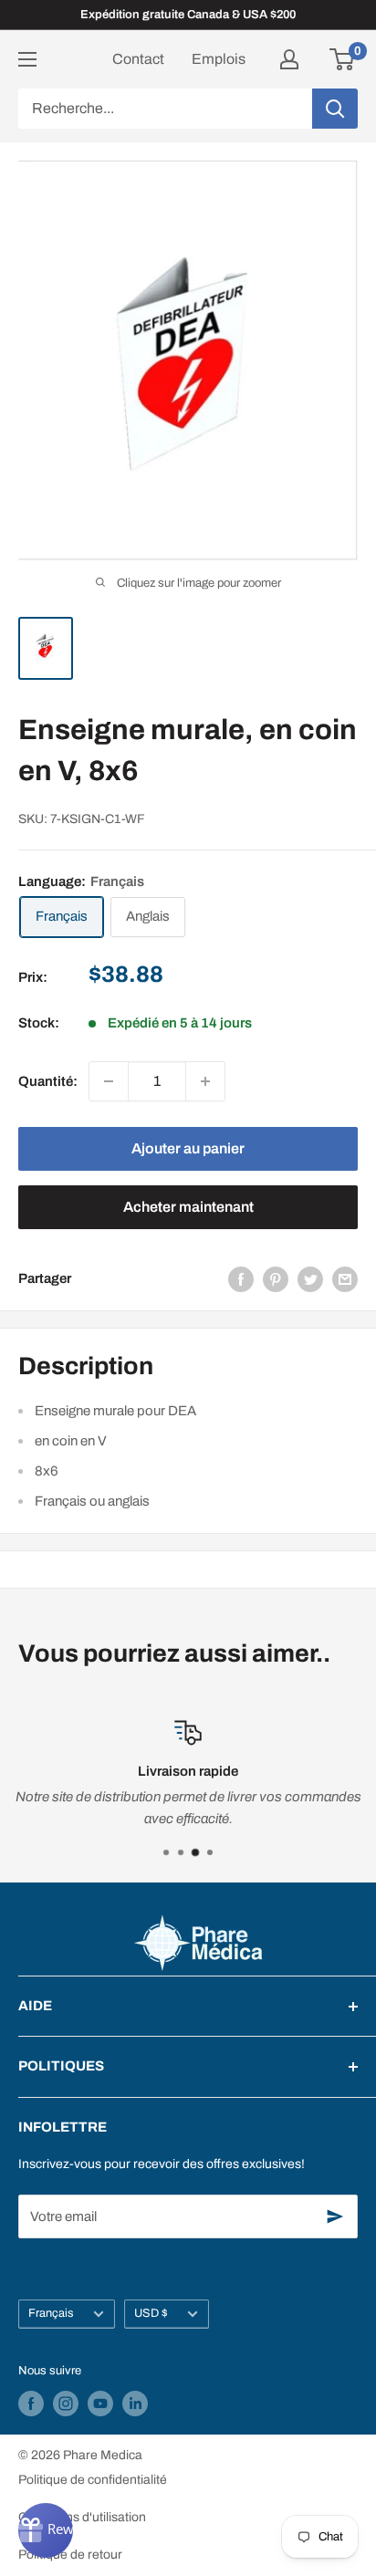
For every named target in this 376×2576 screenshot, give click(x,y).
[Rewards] (46, 2530)
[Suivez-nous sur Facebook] (31, 2404)
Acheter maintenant (188, 1207)
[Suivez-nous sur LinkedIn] (135, 2404)
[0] (343, 59)
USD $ (151, 2313)
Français (51, 2313)
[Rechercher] (335, 109)
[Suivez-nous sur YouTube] (100, 2404)
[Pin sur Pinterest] (276, 1279)
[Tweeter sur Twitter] (310, 1279)
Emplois (219, 59)
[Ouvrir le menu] (27, 59)
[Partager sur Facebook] (241, 1279)
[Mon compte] (289, 59)
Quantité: (48, 1081)
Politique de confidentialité (93, 2480)
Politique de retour (70, 2555)
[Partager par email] (345, 1279)
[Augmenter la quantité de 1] (205, 1081)
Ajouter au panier (188, 1148)
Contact (138, 59)
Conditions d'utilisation (82, 2517)
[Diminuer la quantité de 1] (109, 1081)
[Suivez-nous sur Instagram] (66, 2404)
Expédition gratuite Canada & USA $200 (188, 15)
